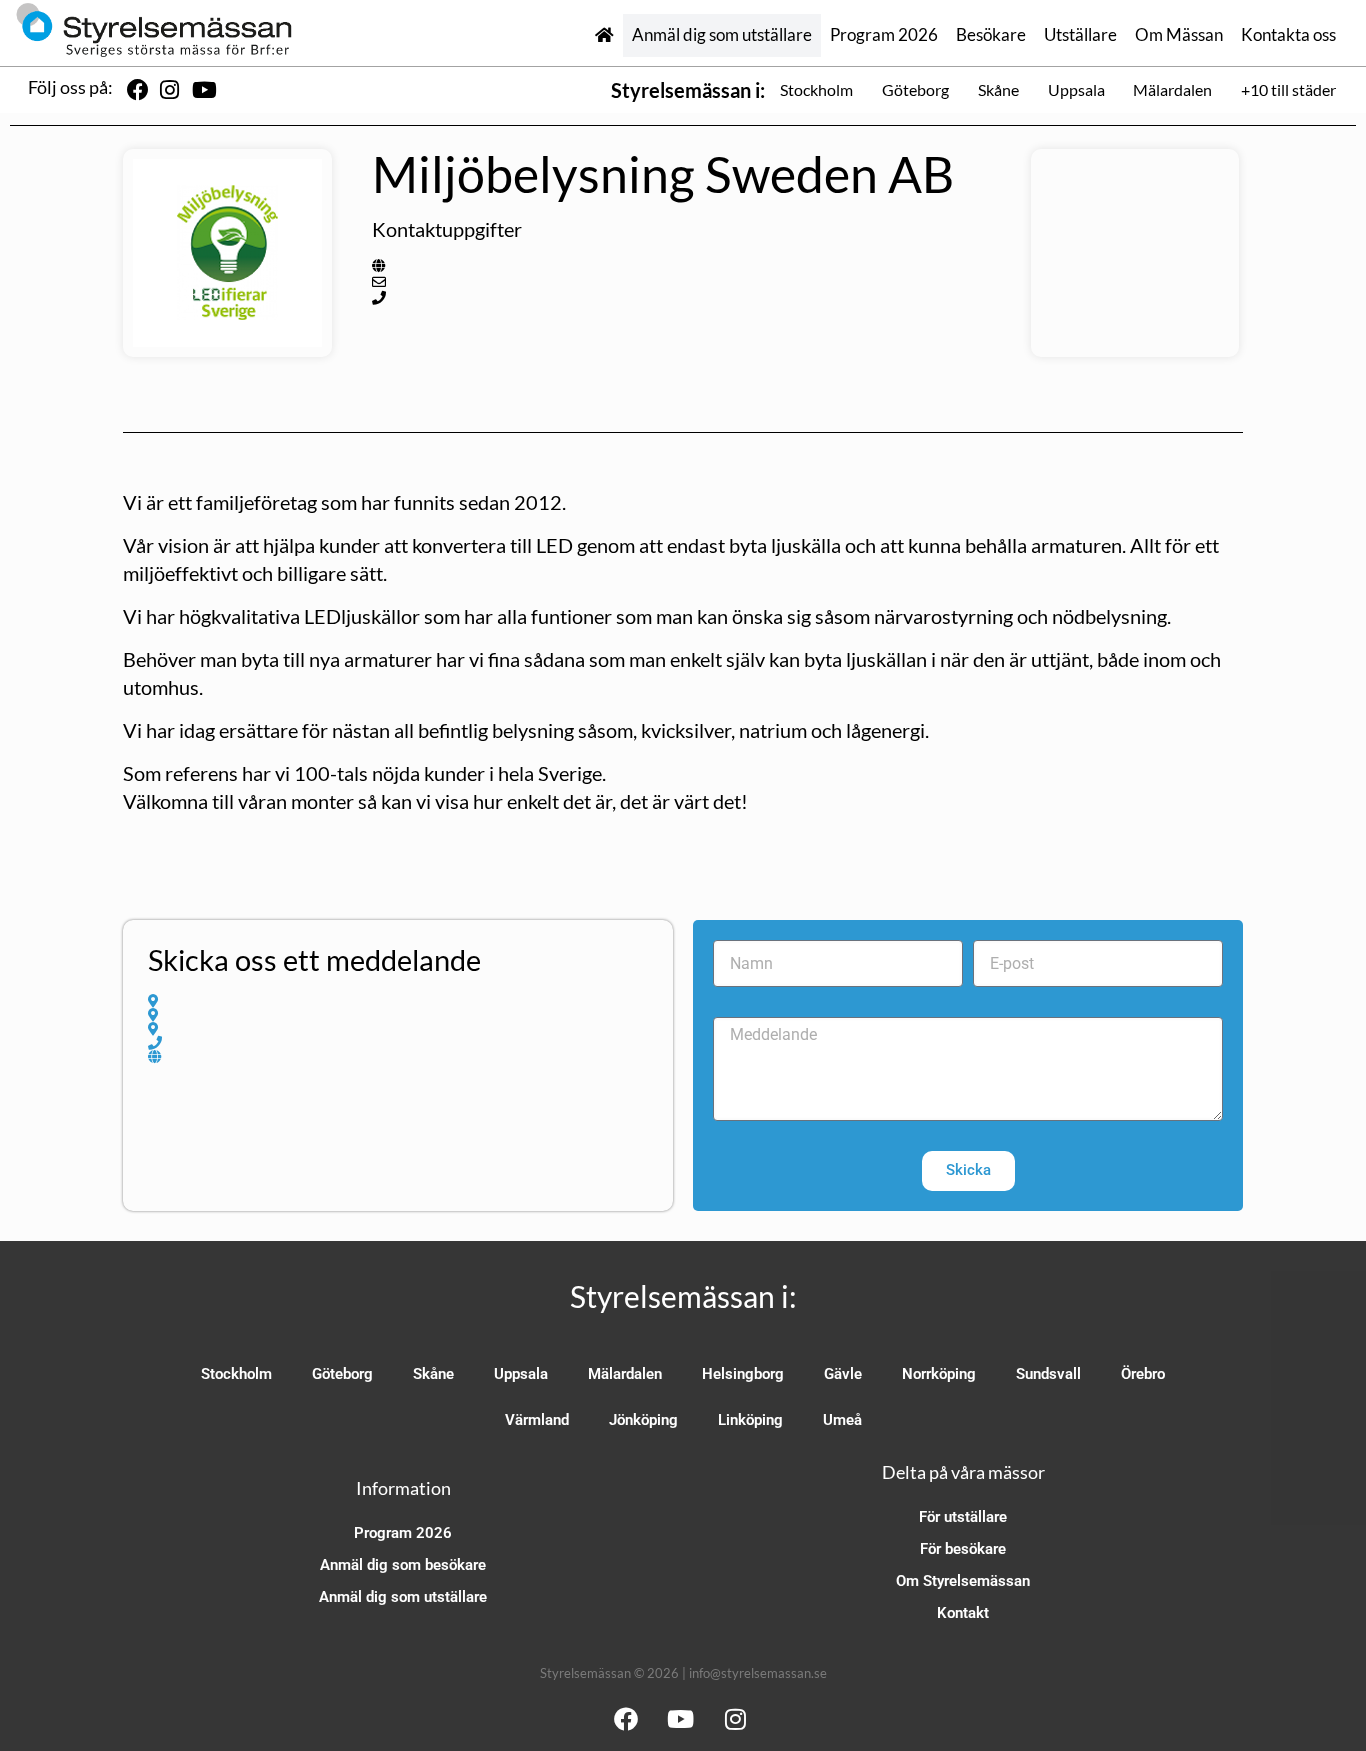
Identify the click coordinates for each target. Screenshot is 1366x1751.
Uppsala (1076, 89)
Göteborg (915, 89)
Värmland (537, 1420)
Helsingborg (743, 1374)
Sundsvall (1048, 1374)
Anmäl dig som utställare (722, 35)
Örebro (1143, 1374)
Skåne (998, 89)
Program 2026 (884, 35)
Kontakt (963, 1613)
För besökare (963, 1549)
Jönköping (643, 1420)
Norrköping (939, 1374)
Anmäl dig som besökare (403, 1565)
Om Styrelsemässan (963, 1581)
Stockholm (816, 89)
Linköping (750, 1420)
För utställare (963, 1517)
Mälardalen (1172, 89)
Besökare (991, 35)
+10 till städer (1288, 89)
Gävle (843, 1374)
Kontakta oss (1288, 35)
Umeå (842, 1420)
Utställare (1080, 35)
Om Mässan (1179, 35)
